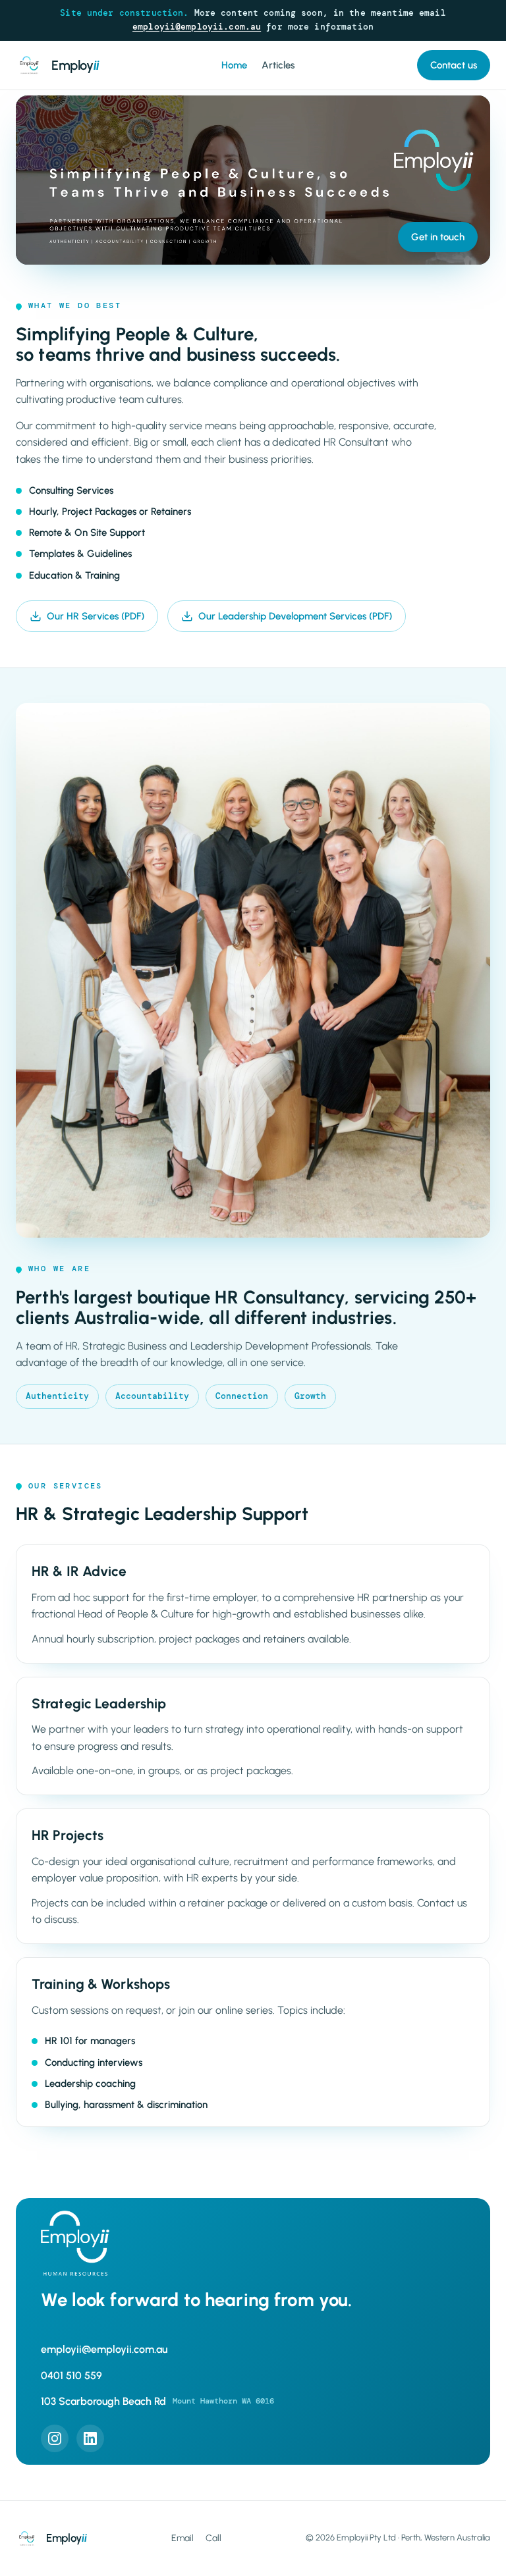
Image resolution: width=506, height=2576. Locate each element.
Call (213, 2538)
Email (183, 2538)
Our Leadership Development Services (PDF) (295, 616)
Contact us (454, 65)
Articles (278, 65)
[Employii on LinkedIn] (90, 2438)
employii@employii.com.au (197, 27)
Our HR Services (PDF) (96, 616)
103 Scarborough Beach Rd (157, 2401)
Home (234, 65)
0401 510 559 (71, 2376)
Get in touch (438, 237)
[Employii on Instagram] (55, 2438)
